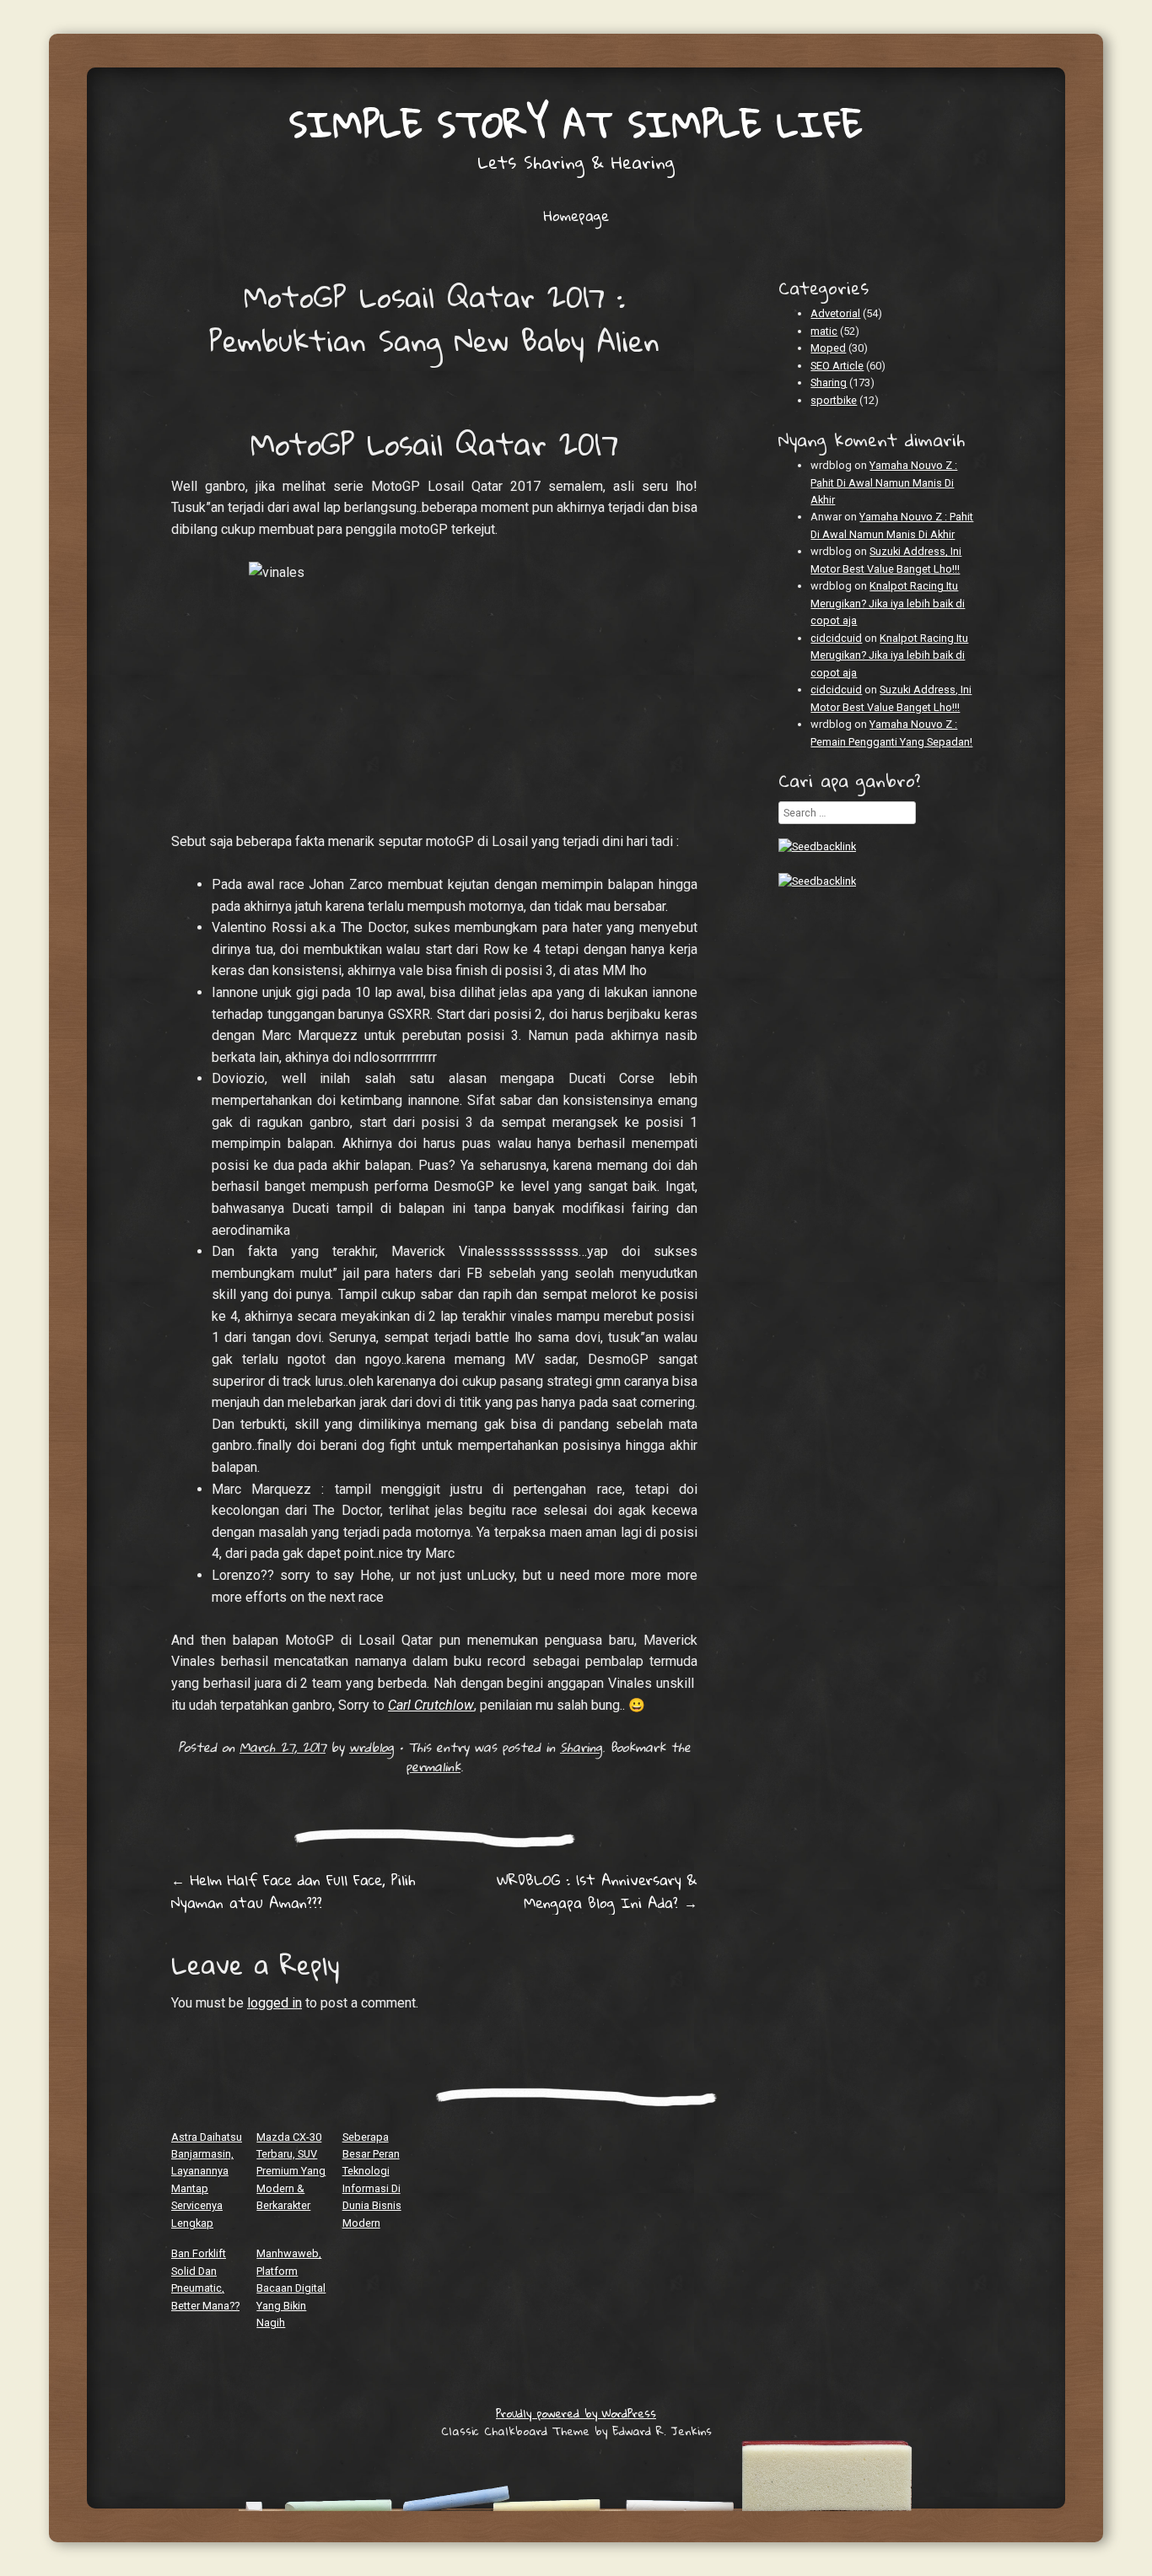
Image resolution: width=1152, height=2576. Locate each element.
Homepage (576, 216)
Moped (828, 348)
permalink (433, 1766)
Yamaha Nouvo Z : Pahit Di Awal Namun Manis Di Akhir (884, 482)
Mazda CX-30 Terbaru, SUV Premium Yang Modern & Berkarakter (291, 2172)
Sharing (581, 1747)
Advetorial (835, 313)
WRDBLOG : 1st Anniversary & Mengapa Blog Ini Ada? (597, 1891)
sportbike (834, 400)
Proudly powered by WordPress (576, 2413)
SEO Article (837, 366)
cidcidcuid (836, 638)
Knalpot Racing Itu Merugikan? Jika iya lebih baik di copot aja (888, 603)
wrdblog (371, 1747)
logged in (275, 2003)
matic (824, 331)
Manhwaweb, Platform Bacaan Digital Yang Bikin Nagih (291, 2288)
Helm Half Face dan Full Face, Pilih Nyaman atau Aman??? (293, 1891)
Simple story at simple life (576, 124)
